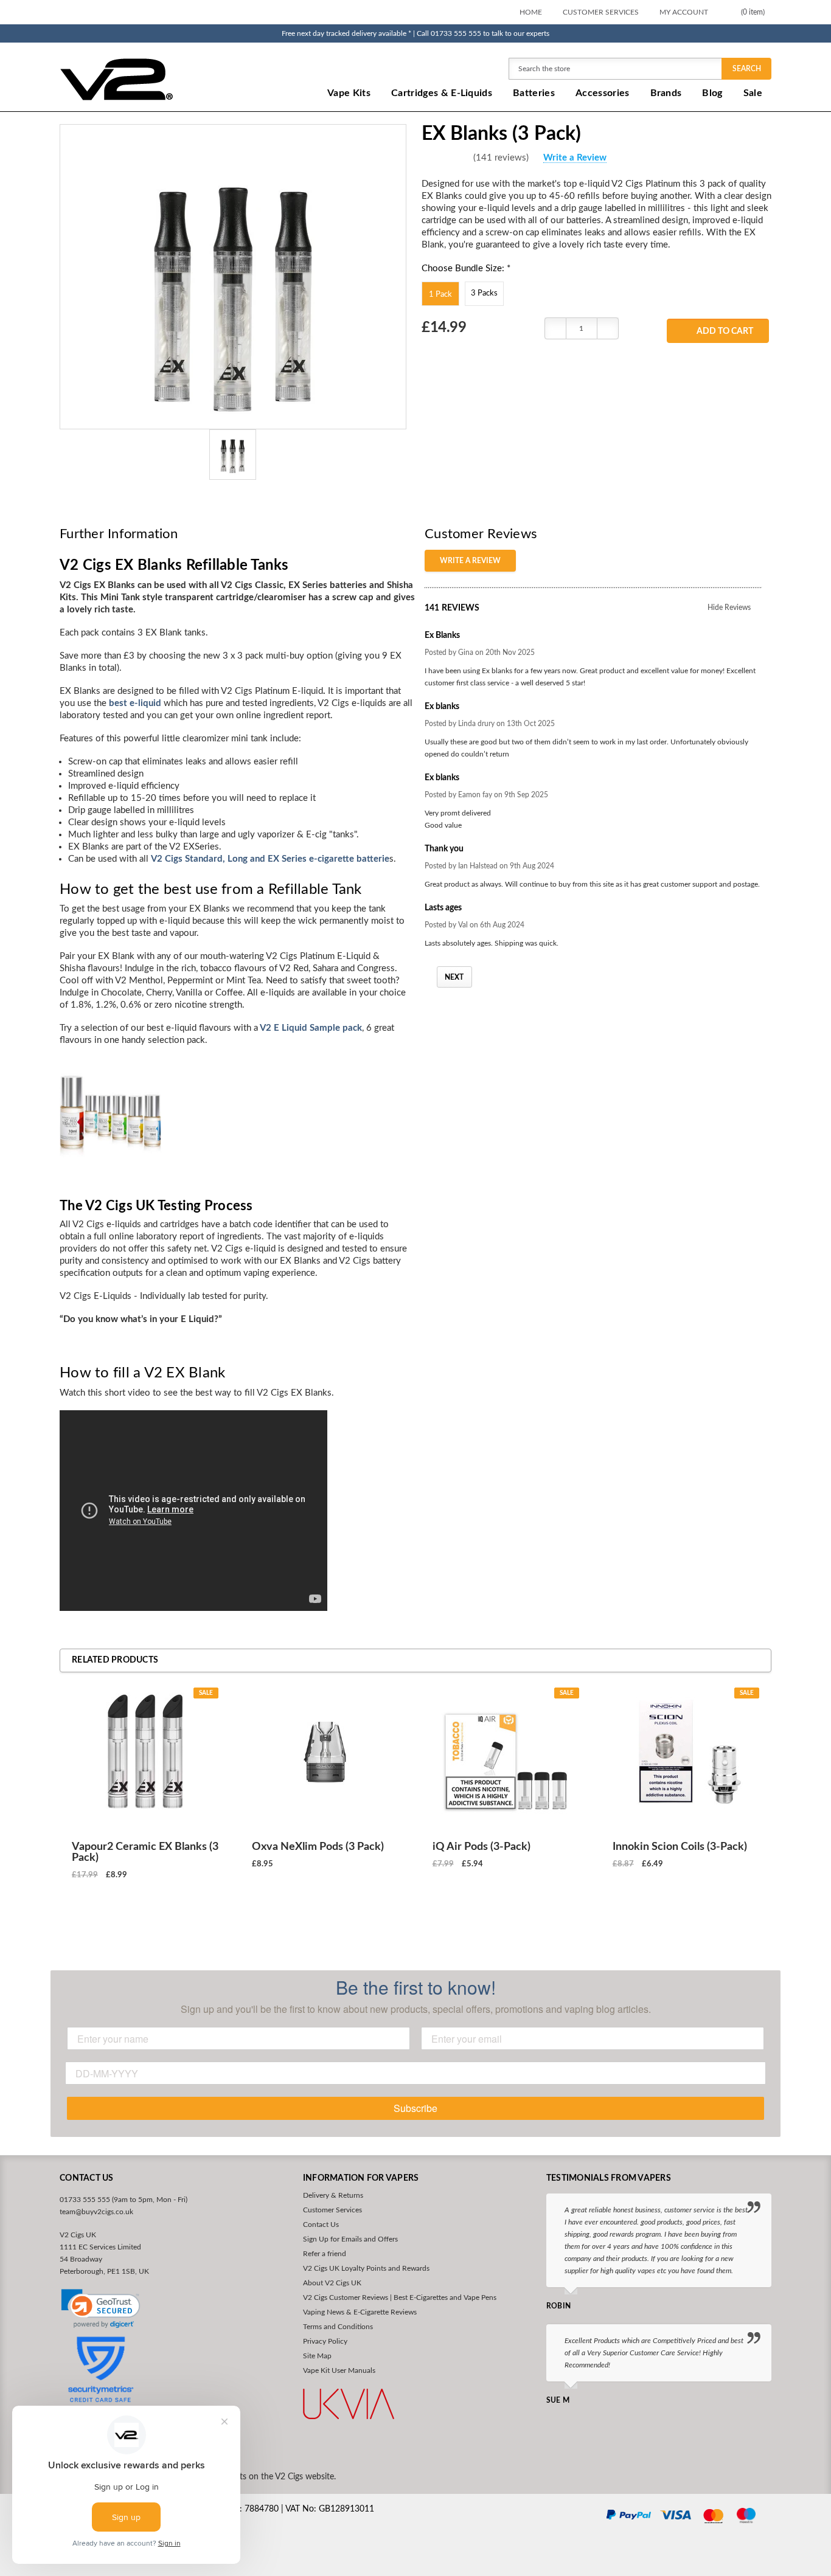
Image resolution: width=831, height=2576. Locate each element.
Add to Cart (725, 331)
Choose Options (145, 1919)
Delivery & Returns (333, 2195)
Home (531, 12)
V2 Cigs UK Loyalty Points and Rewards (366, 2268)
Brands (666, 93)
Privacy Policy (325, 2341)
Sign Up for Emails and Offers (350, 2239)
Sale (753, 93)
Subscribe (415, 2108)
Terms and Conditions (338, 2327)
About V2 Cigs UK (332, 2283)
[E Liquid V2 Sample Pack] (110, 1108)
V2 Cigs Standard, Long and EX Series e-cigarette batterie (270, 859)
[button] (101, 2309)
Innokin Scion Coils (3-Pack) (680, 1847)
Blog (712, 93)
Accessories (603, 93)
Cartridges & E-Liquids (442, 93)
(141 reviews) (501, 158)
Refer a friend (325, 2254)
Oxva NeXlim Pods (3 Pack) (318, 1847)
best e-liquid (135, 703)
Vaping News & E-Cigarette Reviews (360, 2312)
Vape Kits (349, 93)
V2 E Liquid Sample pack (311, 1028)
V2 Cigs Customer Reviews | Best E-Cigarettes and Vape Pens (400, 2297)
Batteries (534, 93)
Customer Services (601, 12)
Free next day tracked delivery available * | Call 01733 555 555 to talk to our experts (415, 33)
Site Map (317, 2356)
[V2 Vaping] (155, 79)
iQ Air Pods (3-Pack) (482, 1847)
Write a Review (575, 158)
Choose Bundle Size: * (466, 268)
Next (454, 977)
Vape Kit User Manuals (339, 2370)
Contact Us (321, 2225)
